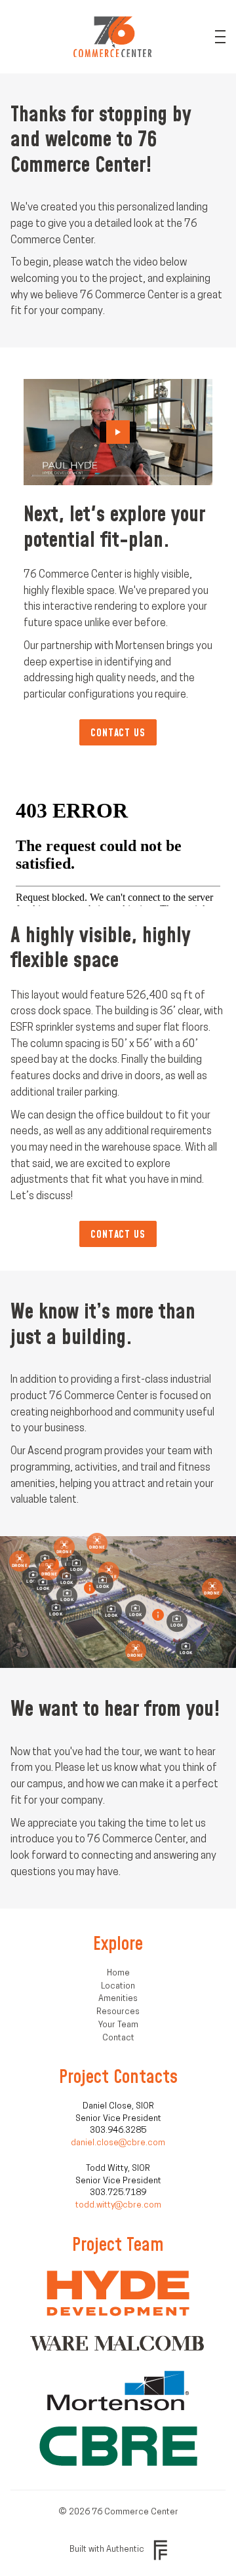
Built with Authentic (107, 2549)
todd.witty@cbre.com (118, 2205)
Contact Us (118, 732)
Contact (118, 2038)
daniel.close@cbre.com (118, 2143)
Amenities (118, 1999)
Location (118, 1986)
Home (118, 1973)
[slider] (118, 475)
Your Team (118, 2025)
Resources (118, 2012)
